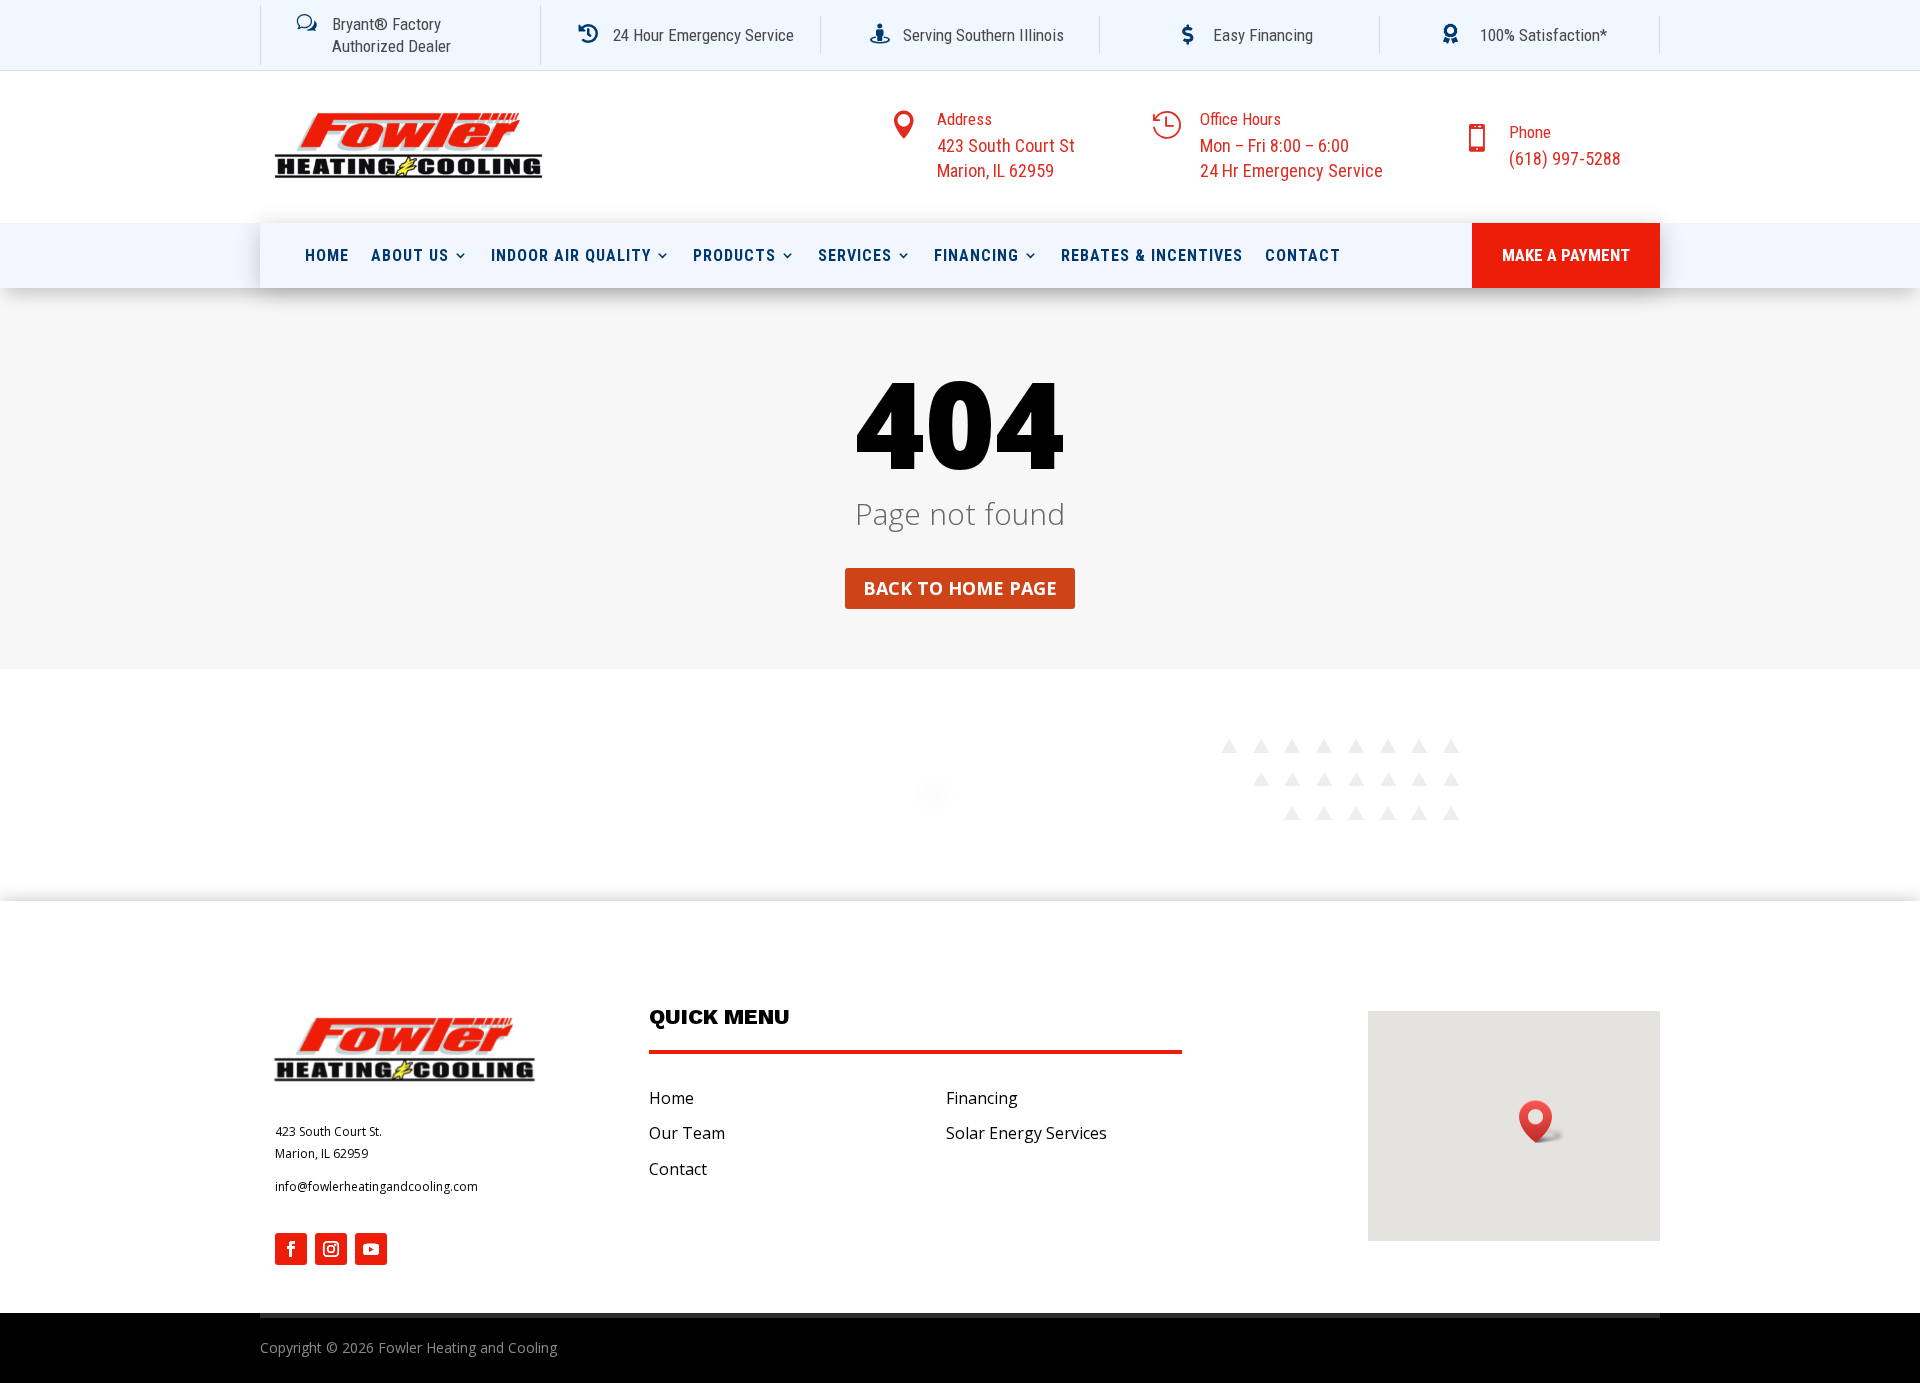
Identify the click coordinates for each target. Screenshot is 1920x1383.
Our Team (687, 1133)
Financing (976, 255)
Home (327, 255)
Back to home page (960, 588)
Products (734, 255)
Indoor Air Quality (571, 255)
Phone (1530, 132)
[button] (1542, 1121)
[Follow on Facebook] (291, 1249)
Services (855, 255)
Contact (1303, 255)
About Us (410, 255)
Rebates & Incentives (1152, 255)
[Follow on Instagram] (331, 1249)
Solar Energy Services (1026, 1133)
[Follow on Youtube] (371, 1249)
